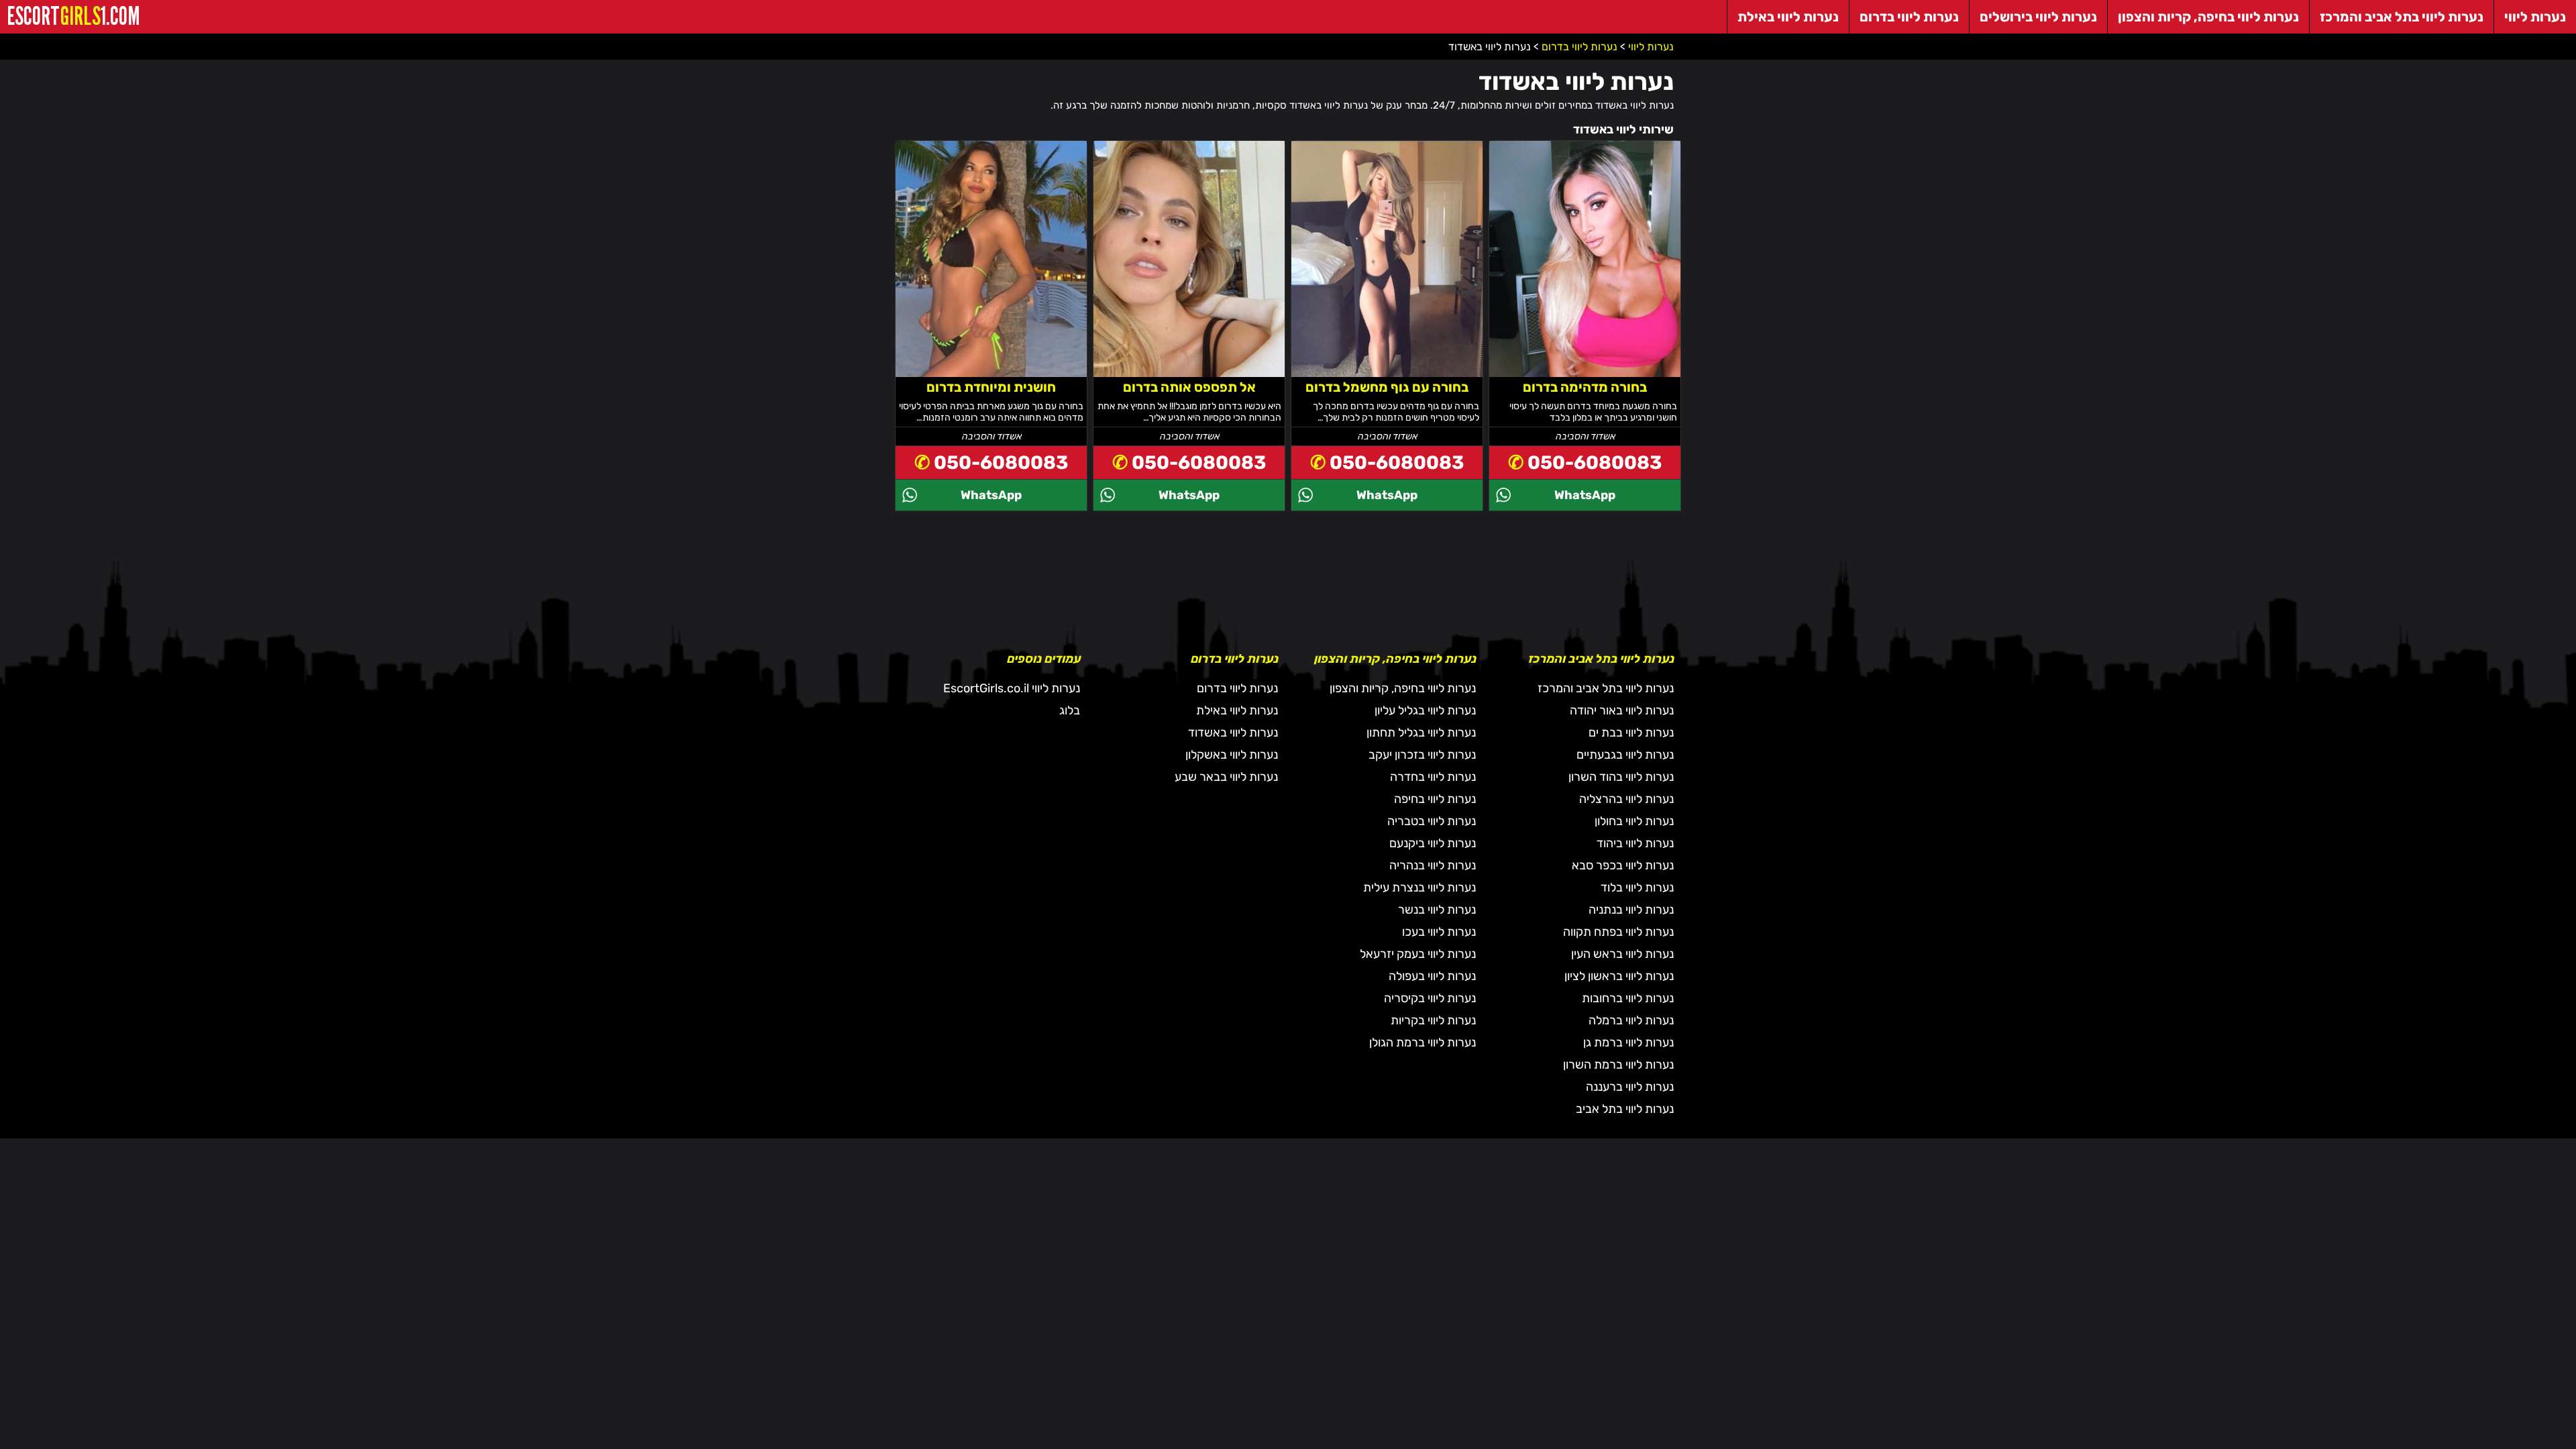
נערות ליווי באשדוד (1233, 733)
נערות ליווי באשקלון (1232, 755)
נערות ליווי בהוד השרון (1621, 777)
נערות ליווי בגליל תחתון (1421, 733)
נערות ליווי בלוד (1637, 888)
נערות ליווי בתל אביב (1625, 1109)
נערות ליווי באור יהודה (1622, 710)
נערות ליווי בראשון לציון (1619, 976)
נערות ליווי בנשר (1437, 910)
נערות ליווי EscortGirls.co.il (1012, 688)
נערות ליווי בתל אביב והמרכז (1606, 688)
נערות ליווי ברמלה (1631, 1020)
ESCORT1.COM (73, 16)
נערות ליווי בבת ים (1631, 733)
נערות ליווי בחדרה (1433, 777)
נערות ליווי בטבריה (1432, 821)
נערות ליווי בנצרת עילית (1419, 888)
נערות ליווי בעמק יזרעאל (1418, 954)
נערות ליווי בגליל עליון (1425, 710)
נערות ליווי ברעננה (1630, 1087)
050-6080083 (1595, 463)
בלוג (1070, 710)
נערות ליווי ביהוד (1635, 843)
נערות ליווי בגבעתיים (1625, 755)
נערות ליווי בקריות (1433, 1020)
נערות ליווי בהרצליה (1626, 799)
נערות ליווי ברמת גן (1628, 1042)
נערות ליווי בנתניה (1631, 910)
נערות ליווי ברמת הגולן (1423, 1042)
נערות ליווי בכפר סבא (1623, 865)
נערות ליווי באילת (1237, 710)
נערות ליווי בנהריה (1433, 865)
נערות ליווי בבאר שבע (1226, 777)
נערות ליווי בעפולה (1432, 976)
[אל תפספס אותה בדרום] (1189, 268)
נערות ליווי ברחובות (1628, 998)
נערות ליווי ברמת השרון (1618, 1065)
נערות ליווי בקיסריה (1430, 998)
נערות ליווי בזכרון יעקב (1422, 755)
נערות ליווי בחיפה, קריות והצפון (1403, 688)
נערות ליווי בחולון (1634, 821)
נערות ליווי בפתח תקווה (1618, 932)
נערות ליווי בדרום (1237, 688)
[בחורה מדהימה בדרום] (1585, 268)
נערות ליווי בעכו (1439, 932)
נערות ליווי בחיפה (1435, 799)
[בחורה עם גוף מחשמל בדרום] (1387, 268)
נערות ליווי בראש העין (1622, 954)
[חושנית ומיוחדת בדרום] (991, 268)
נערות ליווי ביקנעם (1433, 843)
